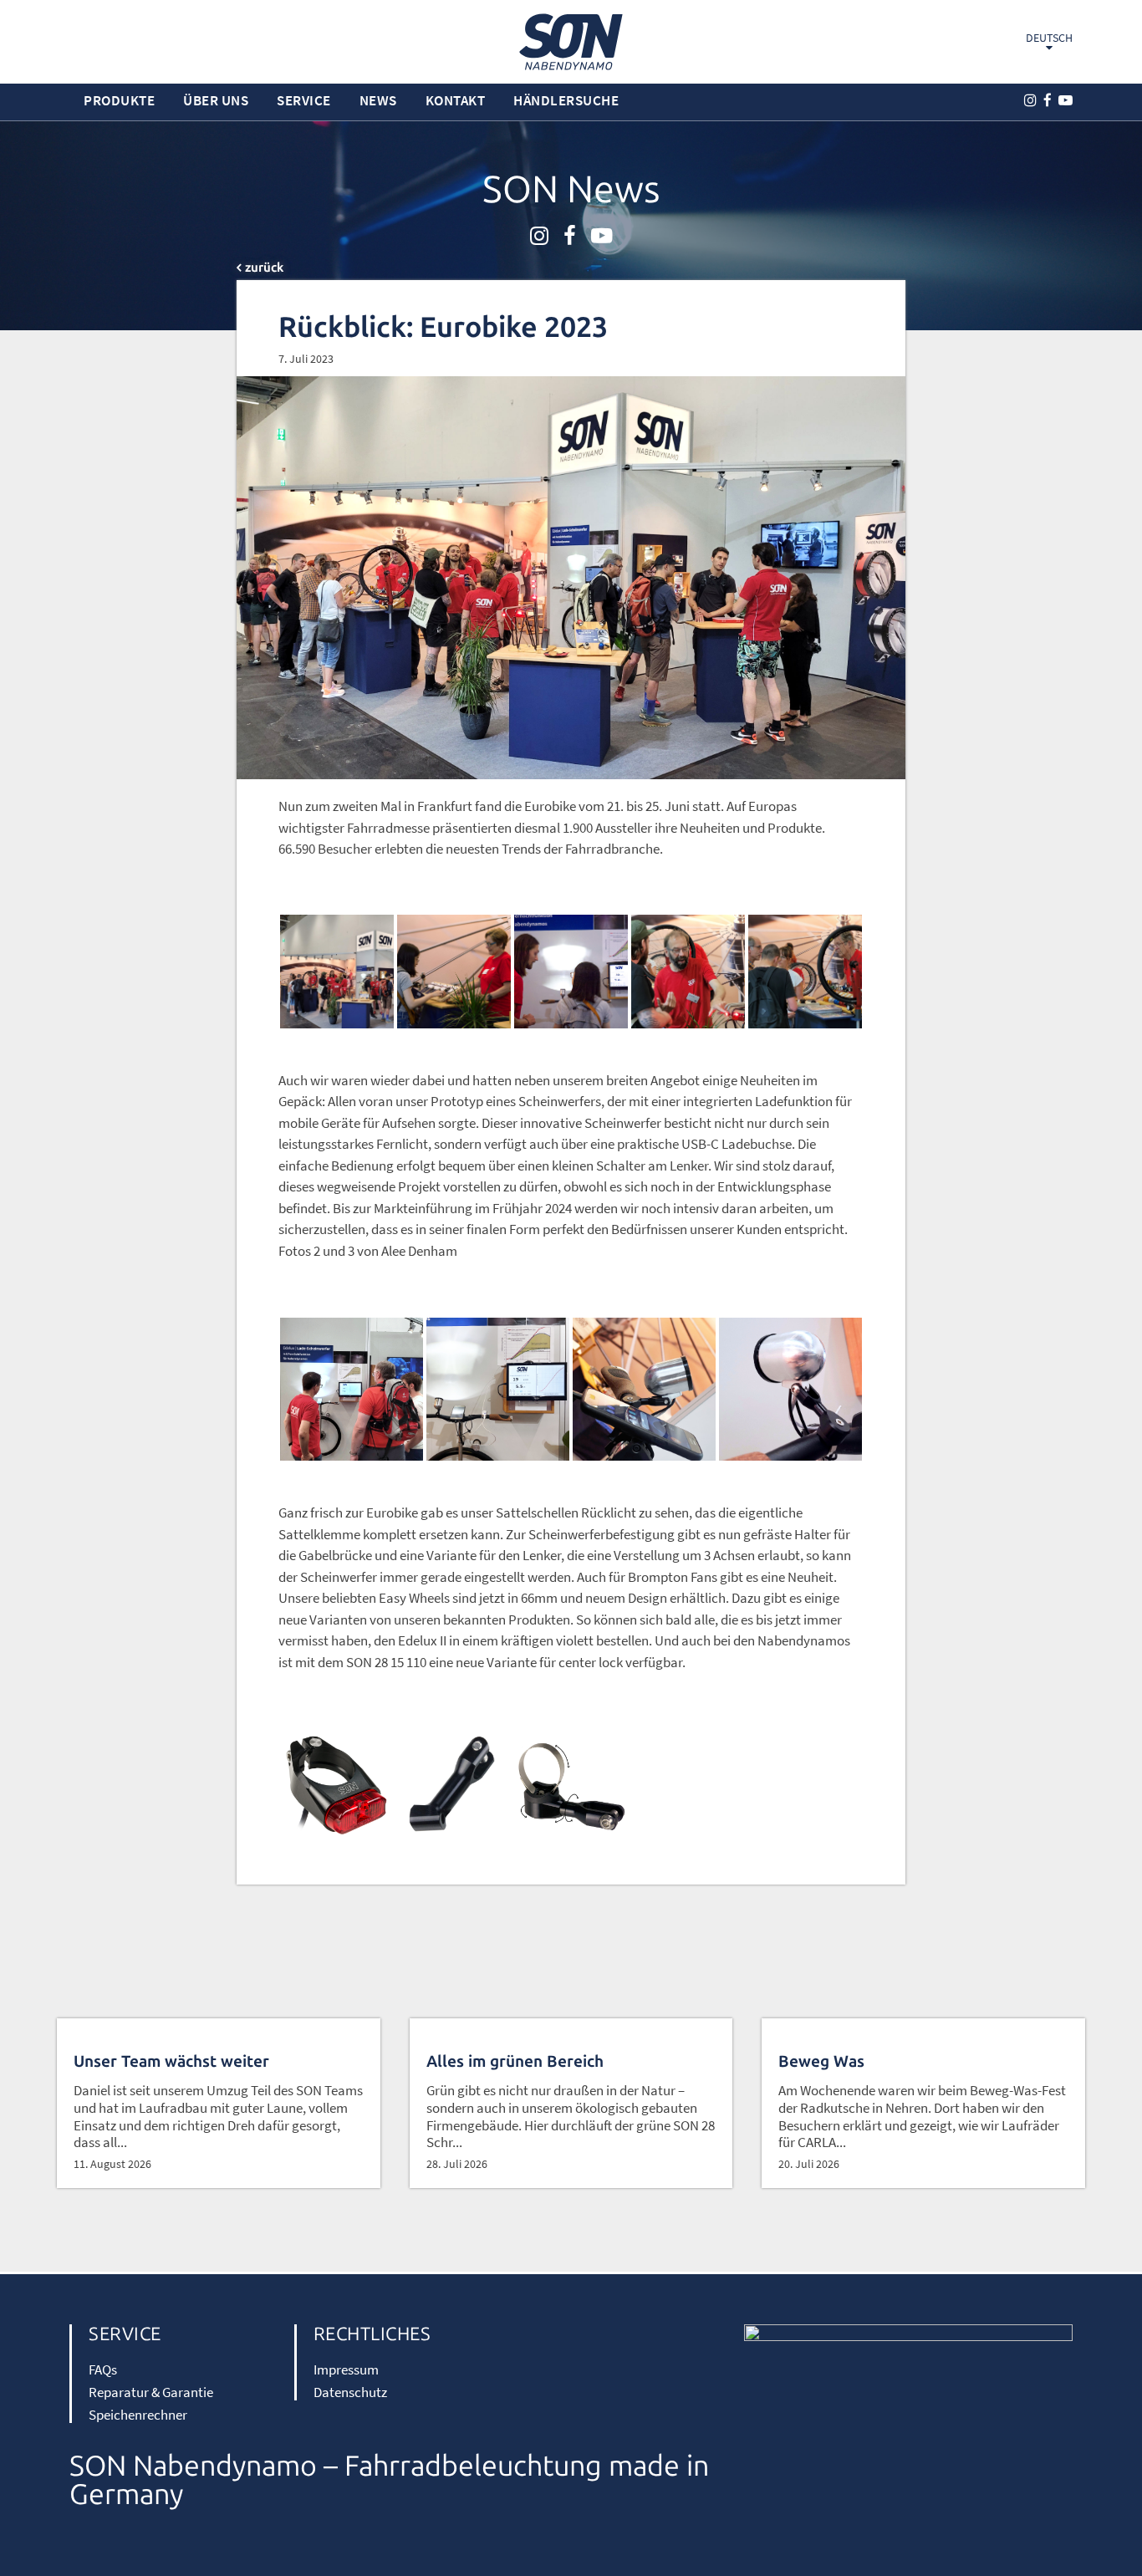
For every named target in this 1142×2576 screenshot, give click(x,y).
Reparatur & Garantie (151, 2392)
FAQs (103, 2369)
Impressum (346, 2369)
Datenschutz (350, 2392)
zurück (264, 268)
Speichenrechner (138, 2415)
